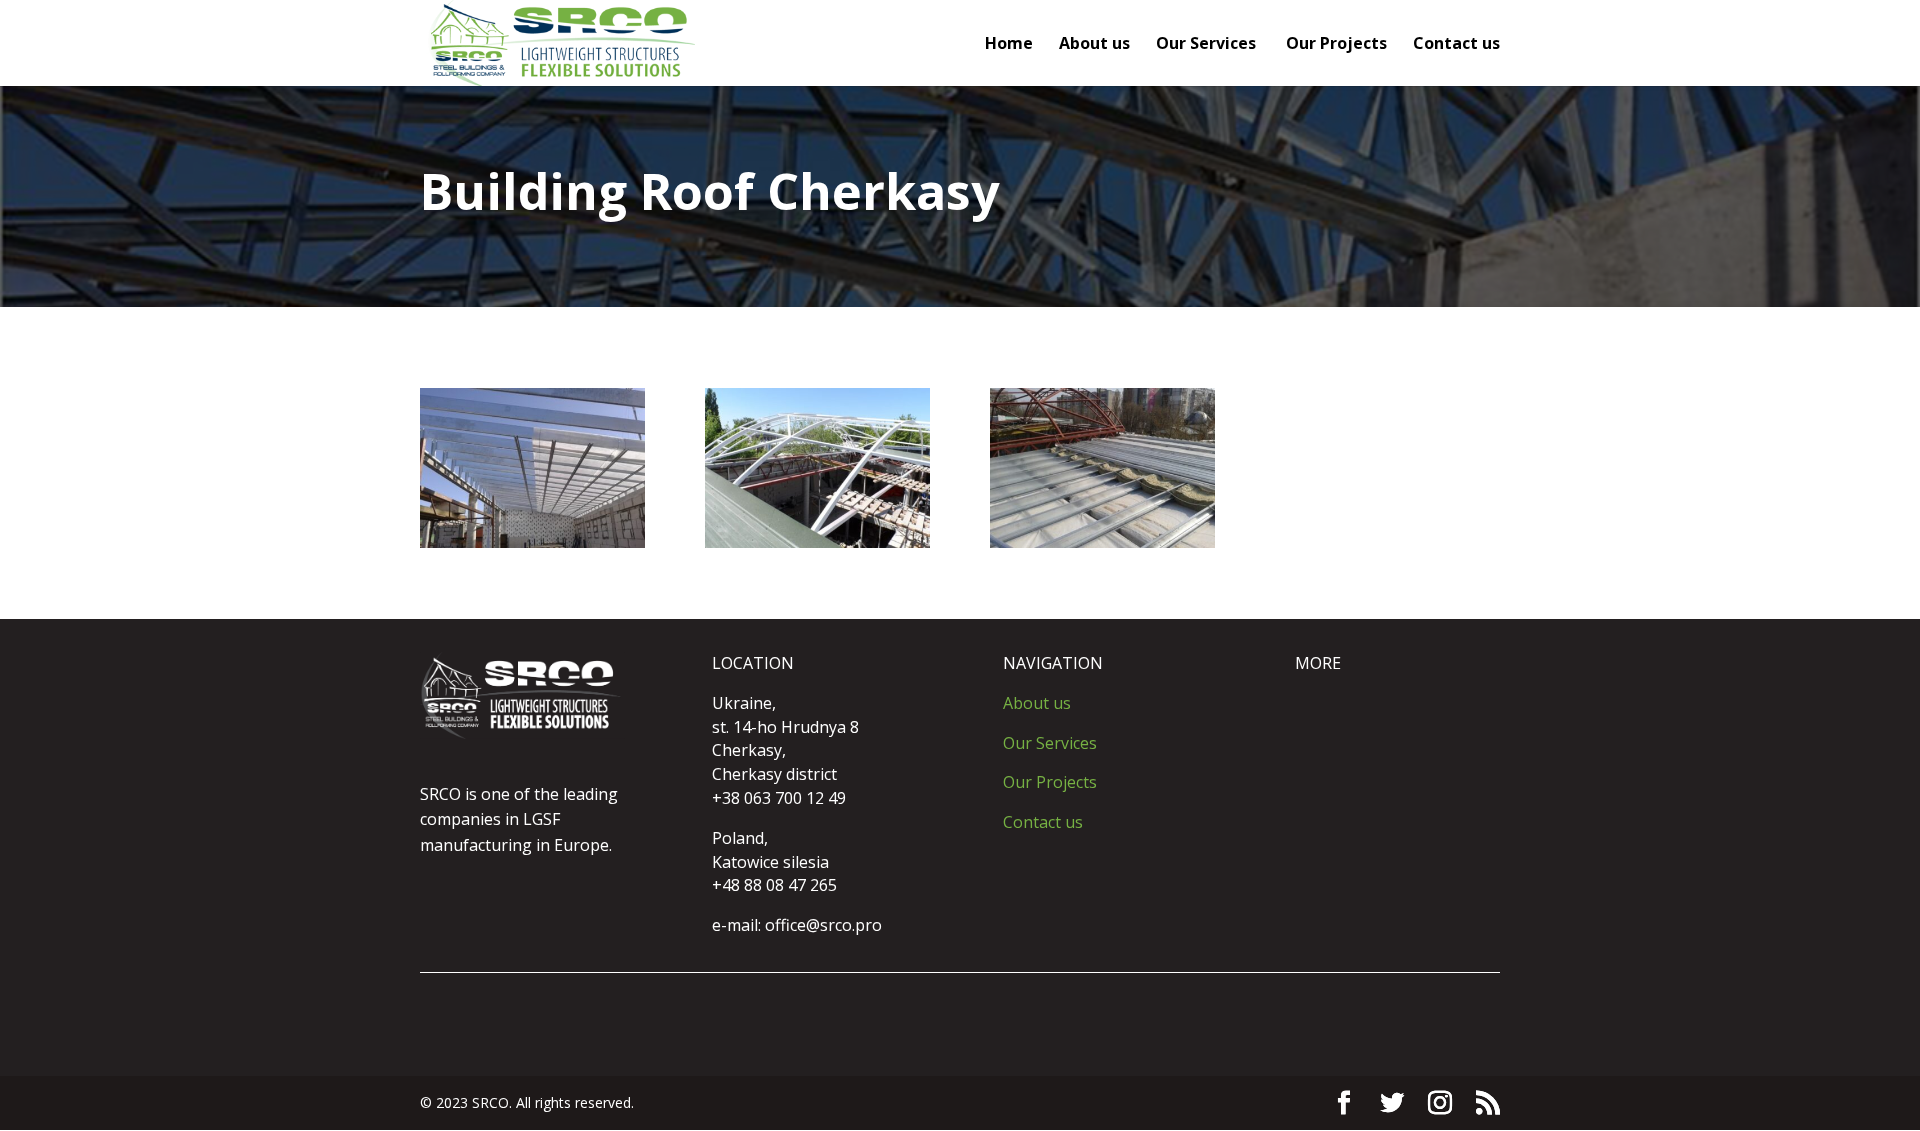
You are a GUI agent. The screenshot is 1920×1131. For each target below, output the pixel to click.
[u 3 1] (817, 542)
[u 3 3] (532, 542)
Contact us (1456, 45)
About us (1094, 45)
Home (1009, 45)
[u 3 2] (1102, 542)
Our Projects (1336, 45)
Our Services (1208, 45)
